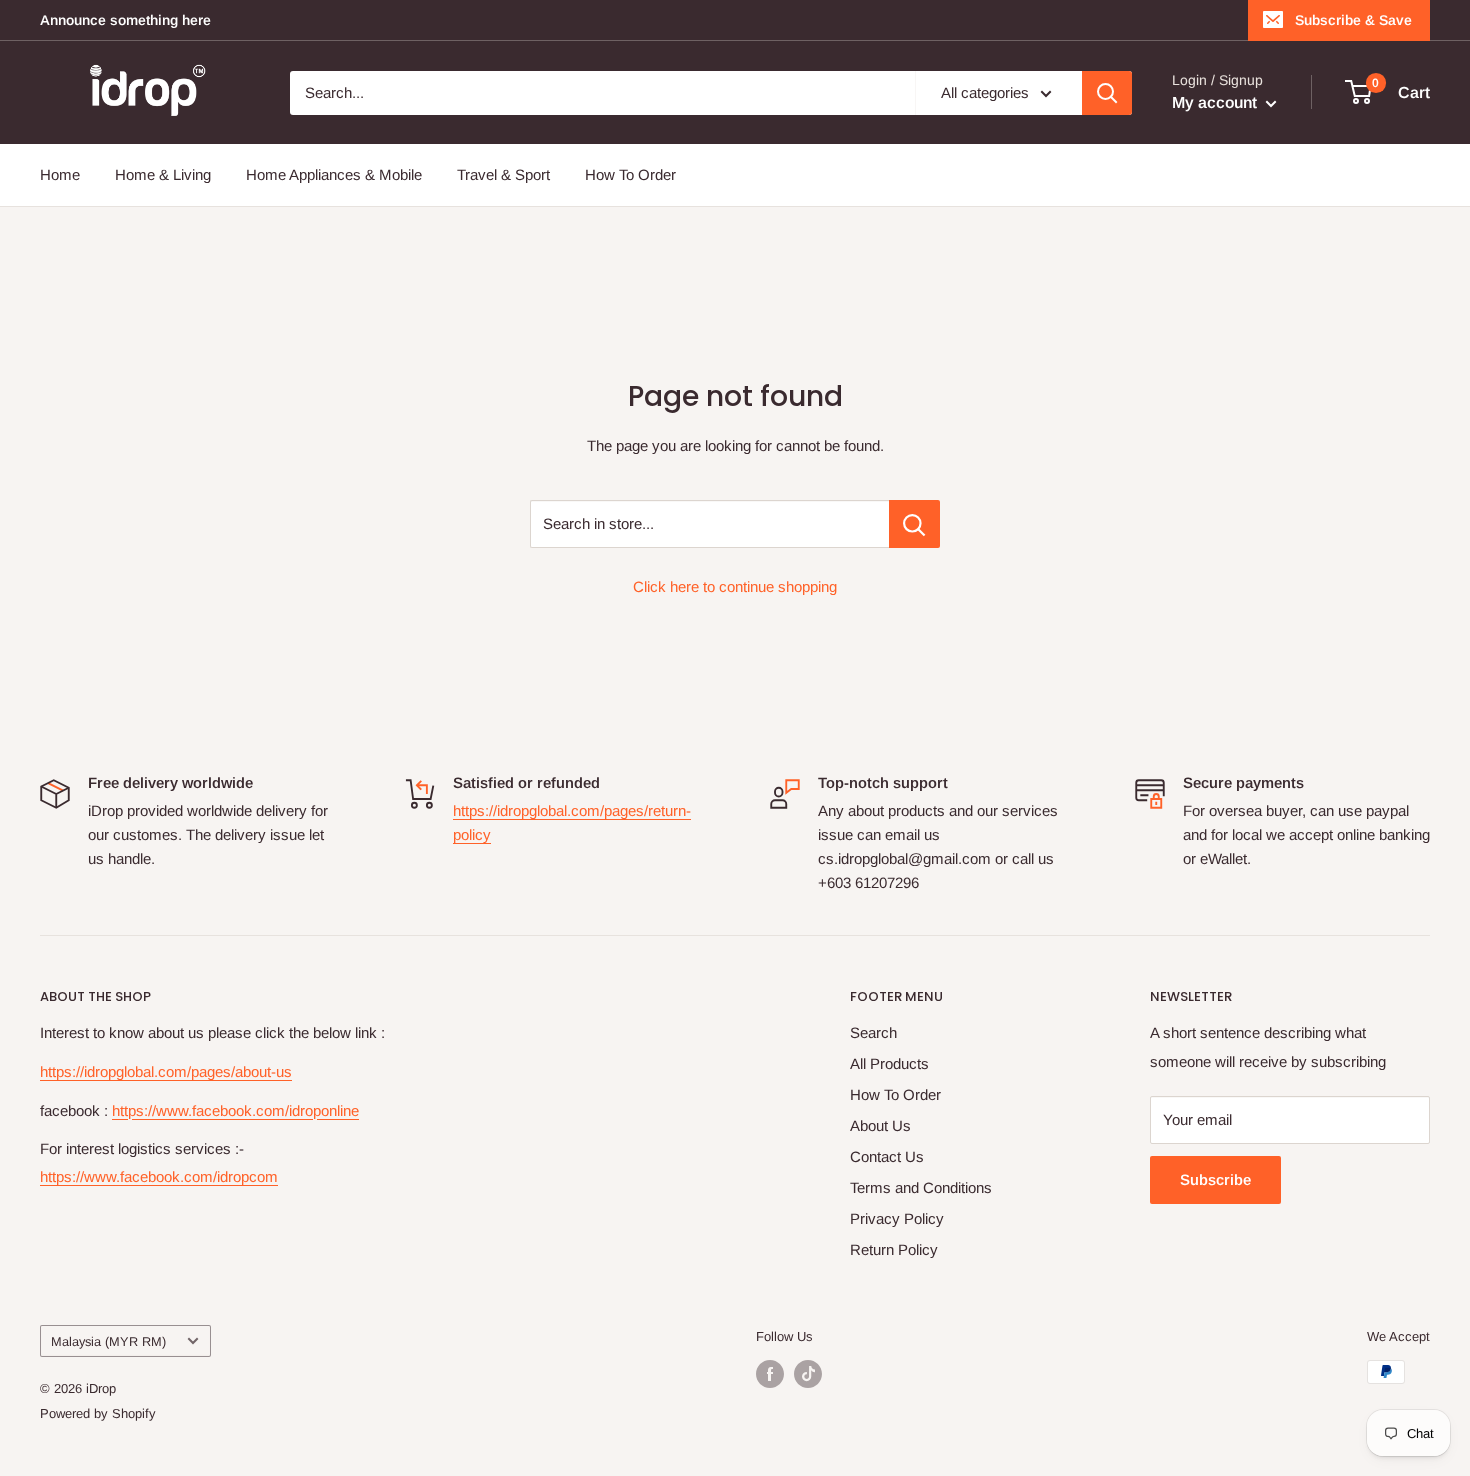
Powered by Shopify (98, 1413)
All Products (889, 1063)
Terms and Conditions (921, 1187)
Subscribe (1215, 1179)
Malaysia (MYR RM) (108, 1341)
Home (60, 174)
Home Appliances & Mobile (334, 174)
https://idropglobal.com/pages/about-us (166, 1071)
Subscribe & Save (1353, 20)
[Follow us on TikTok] (808, 1374)
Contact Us (887, 1156)
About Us (880, 1125)
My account (1216, 102)
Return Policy (894, 1249)
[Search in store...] (914, 524)
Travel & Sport (503, 174)
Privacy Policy (897, 1218)
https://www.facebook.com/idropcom (159, 1176)
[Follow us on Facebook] (770, 1374)
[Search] (1107, 93)
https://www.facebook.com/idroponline (235, 1110)
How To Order (630, 174)
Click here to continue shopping (735, 586)
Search (873, 1032)
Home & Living (163, 174)
